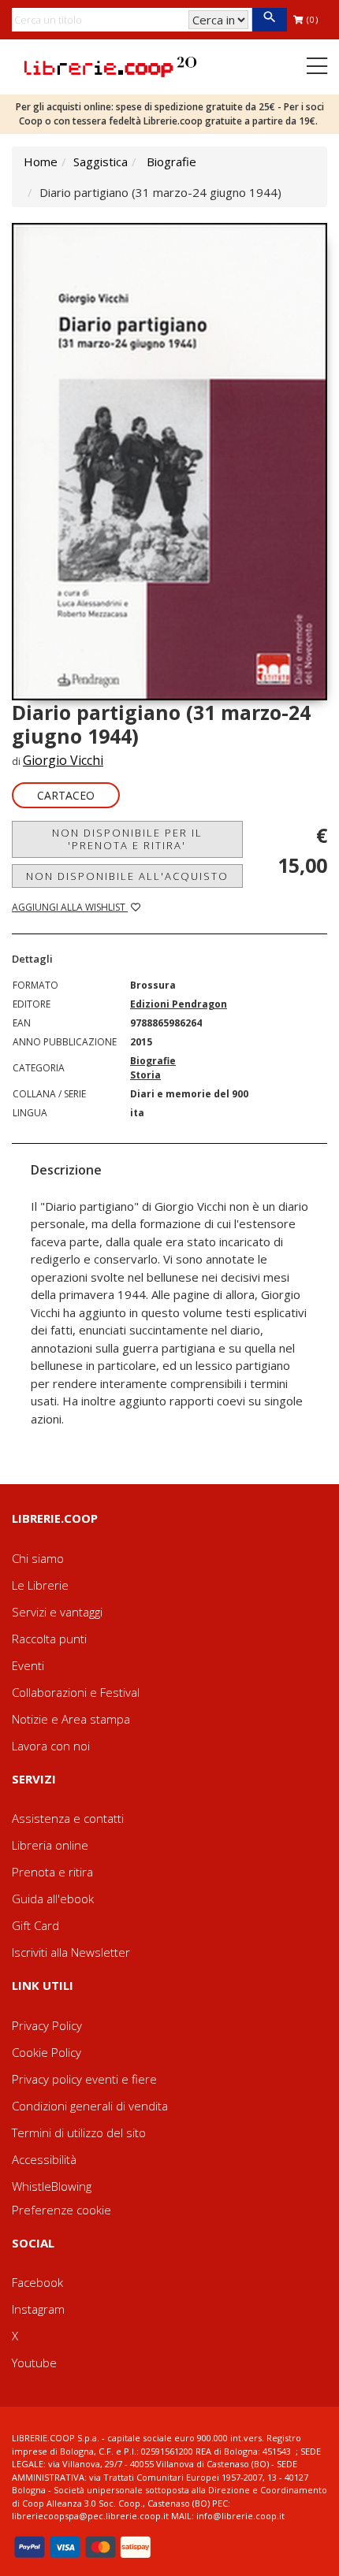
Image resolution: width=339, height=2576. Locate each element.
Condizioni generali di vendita (90, 2106)
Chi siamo (38, 1558)
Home (41, 161)
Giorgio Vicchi (63, 760)
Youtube (34, 2363)
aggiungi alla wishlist (70, 907)
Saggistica (101, 161)
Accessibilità (44, 2159)
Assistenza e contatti (68, 1818)
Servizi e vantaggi (57, 1612)
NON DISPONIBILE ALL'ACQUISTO (127, 876)
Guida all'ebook (53, 1899)
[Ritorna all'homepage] (110, 65)
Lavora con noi (51, 1746)
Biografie (171, 161)
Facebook (37, 2282)
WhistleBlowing (52, 2186)
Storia (145, 1075)
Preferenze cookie (61, 2210)
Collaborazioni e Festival (76, 1692)
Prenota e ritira (52, 1872)
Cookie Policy (47, 2052)
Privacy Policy (47, 2025)
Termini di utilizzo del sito (79, 2132)
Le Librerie (40, 1585)
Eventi (28, 1665)
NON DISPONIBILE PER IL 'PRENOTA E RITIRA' (127, 839)
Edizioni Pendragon (179, 1004)
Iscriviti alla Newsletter (71, 1952)
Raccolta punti (49, 1639)
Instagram (38, 2309)
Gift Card (35, 1925)
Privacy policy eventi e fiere (84, 2079)
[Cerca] (269, 20)
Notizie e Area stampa (71, 1719)
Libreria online (50, 1845)
